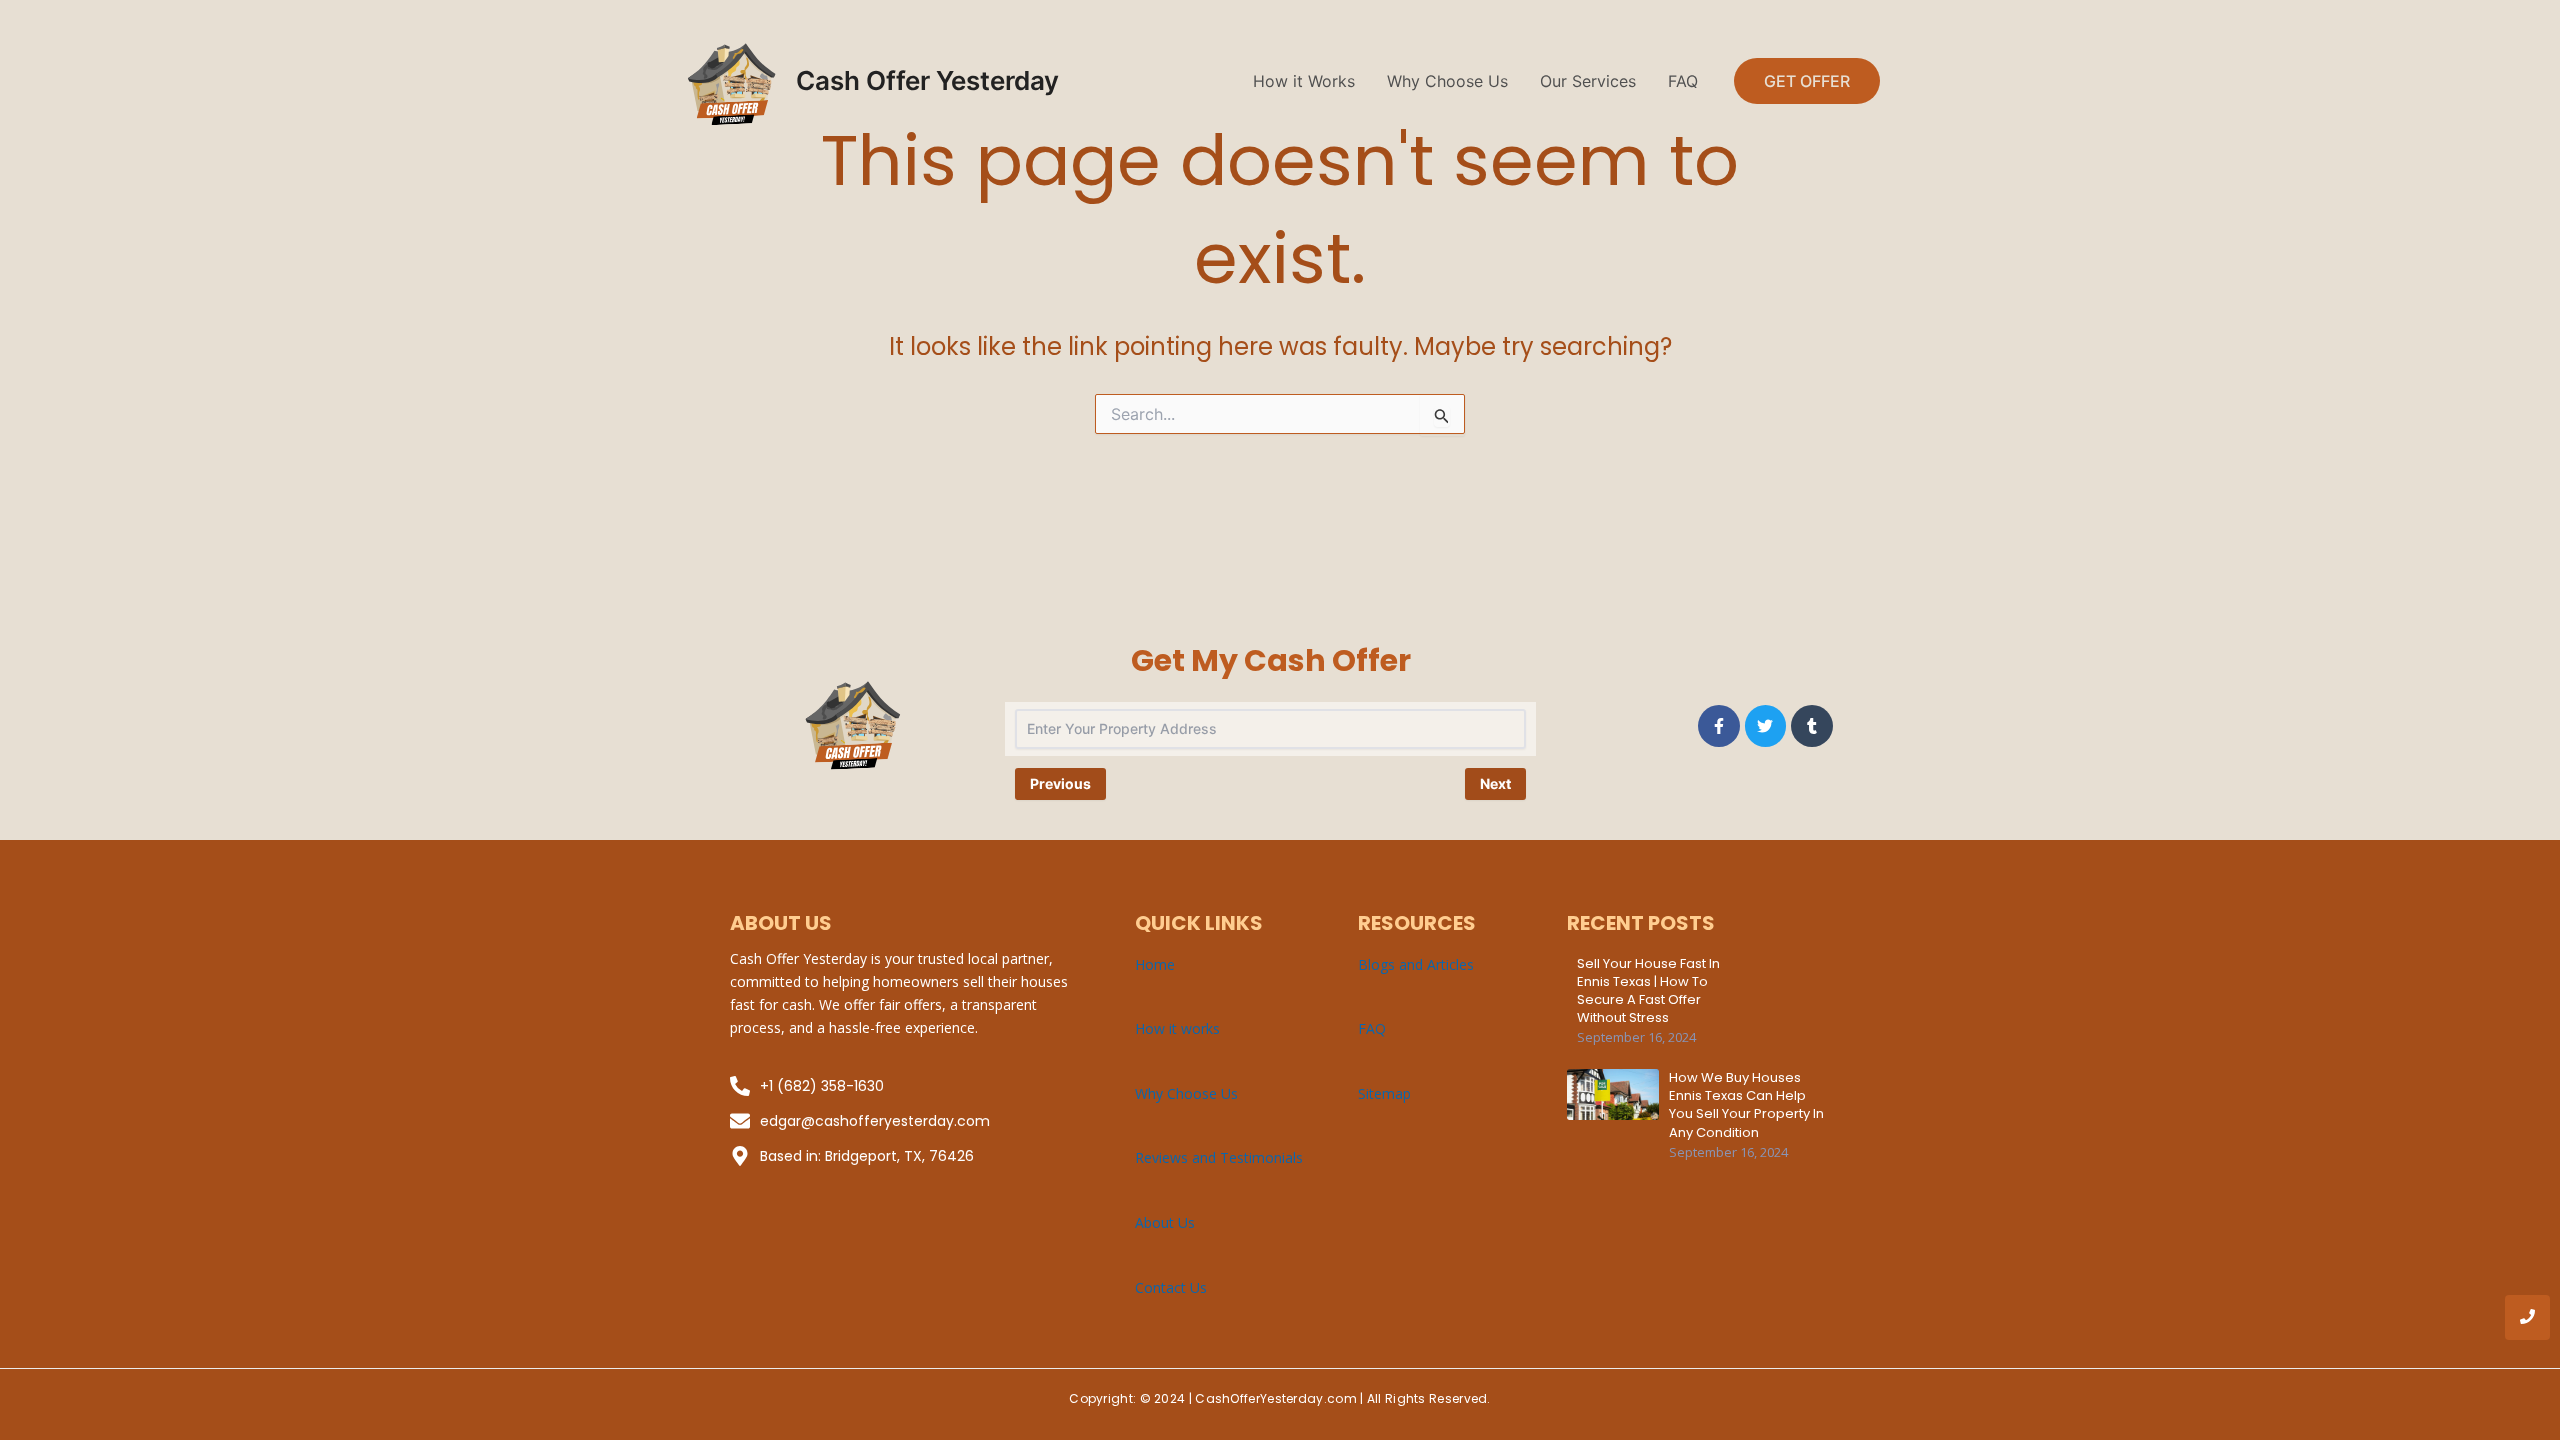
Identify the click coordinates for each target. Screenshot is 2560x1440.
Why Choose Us (1447, 81)
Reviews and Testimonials (1219, 1157)
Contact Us (1171, 1287)
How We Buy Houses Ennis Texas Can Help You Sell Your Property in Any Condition (1746, 1105)
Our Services (1588, 81)
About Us (1165, 1222)
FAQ (1683, 81)
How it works (1177, 1028)
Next (1495, 783)
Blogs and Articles (1416, 964)
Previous (1060, 783)
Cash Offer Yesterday (927, 80)
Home (1155, 964)
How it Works (1304, 81)
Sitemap (1384, 1093)
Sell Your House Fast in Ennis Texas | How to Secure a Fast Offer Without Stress (1648, 991)
